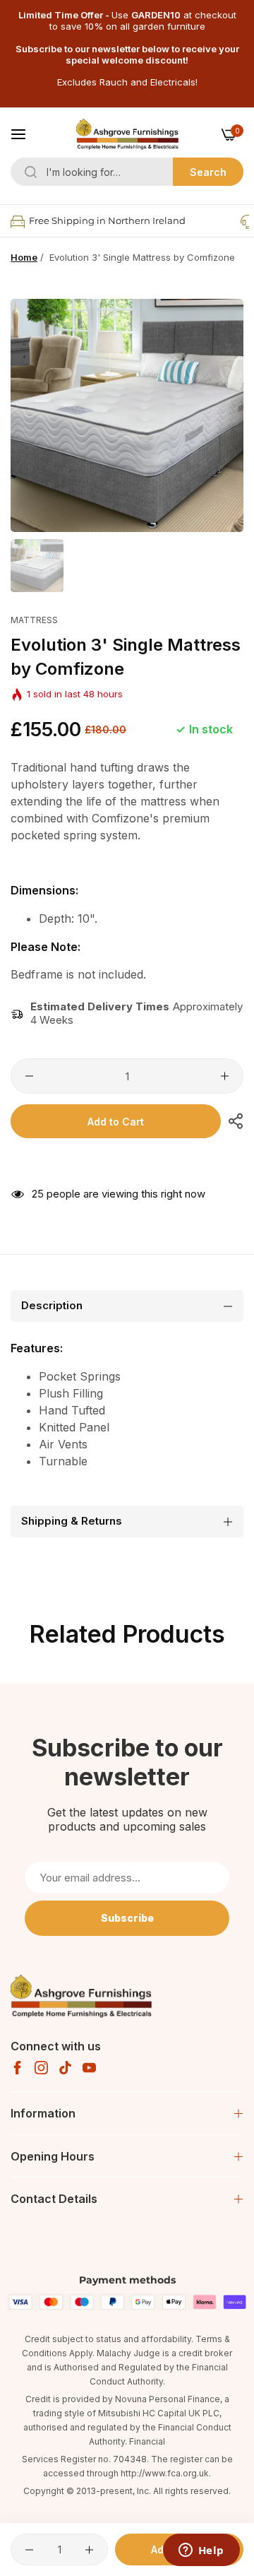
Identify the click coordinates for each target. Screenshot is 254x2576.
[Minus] (29, 1076)
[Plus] (225, 1076)
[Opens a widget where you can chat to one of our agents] (201, 2551)
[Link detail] (17, 2068)
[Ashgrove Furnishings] (127, 134)
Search (208, 172)
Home (24, 257)
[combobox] (127, 172)
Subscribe (127, 1918)
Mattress (34, 620)
